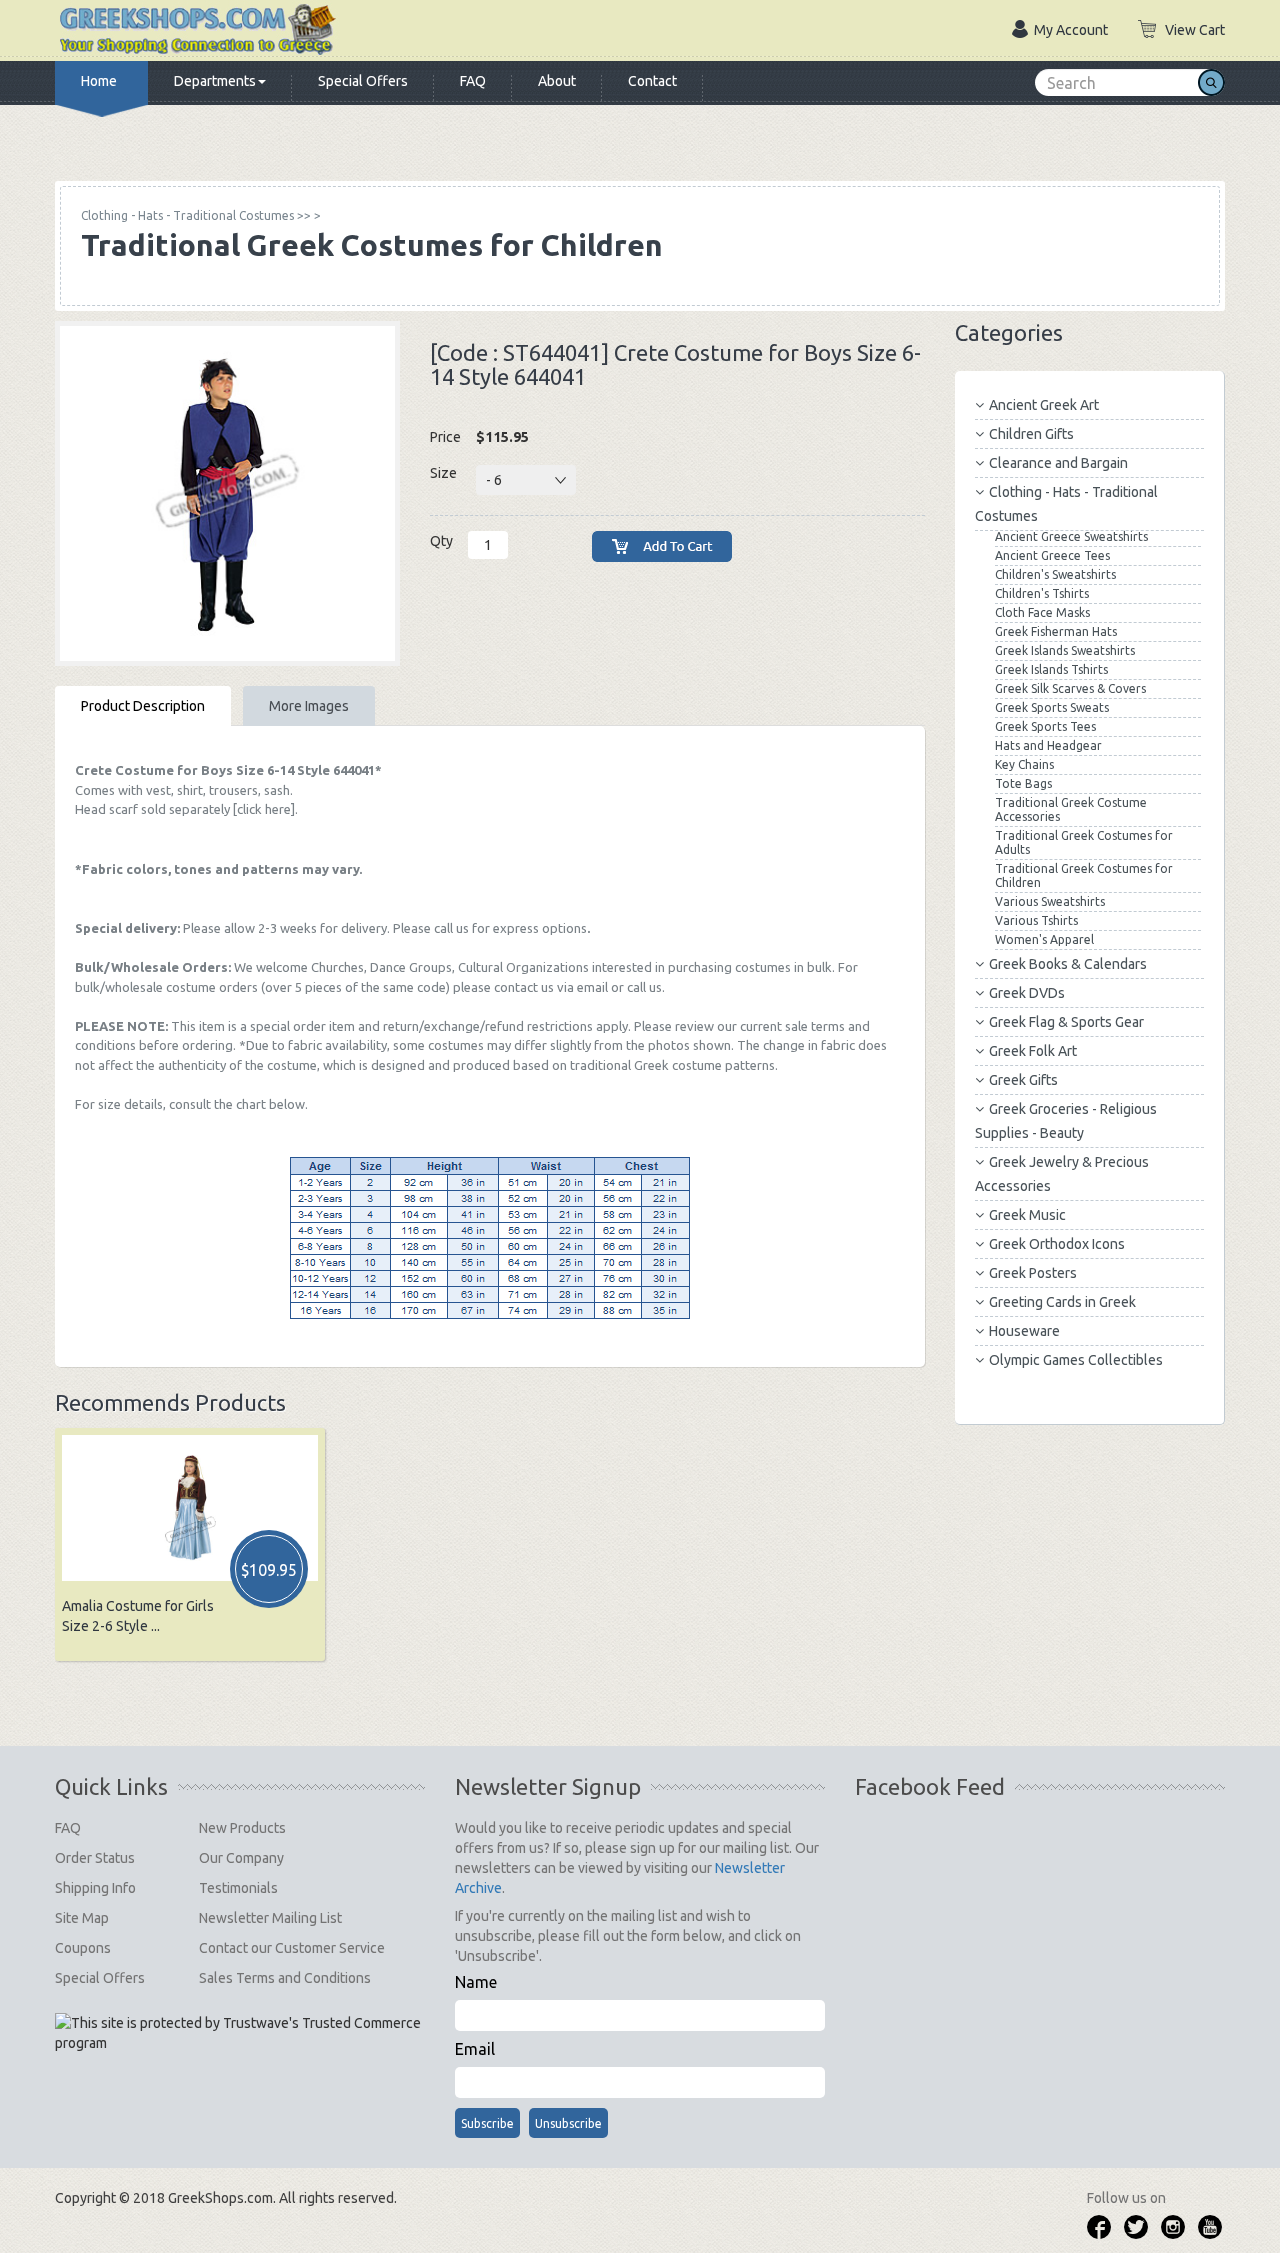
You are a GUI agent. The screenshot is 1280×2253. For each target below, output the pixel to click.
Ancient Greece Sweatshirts (1071, 536)
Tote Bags (1023, 783)
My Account (1071, 30)
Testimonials (238, 1888)
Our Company (241, 1858)
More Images (309, 706)
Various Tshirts (1036, 920)
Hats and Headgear (1048, 745)
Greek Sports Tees (1045, 726)
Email (475, 2049)
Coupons (83, 1948)
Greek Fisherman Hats (1056, 631)
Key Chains (1024, 764)
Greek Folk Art (1033, 1051)
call (443, 928)
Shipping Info (95, 1888)
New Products (242, 1828)
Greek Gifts (1023, 1080)
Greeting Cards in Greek (1062, 1302)
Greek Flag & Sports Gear (1066, 1022)
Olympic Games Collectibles (1076, 1360)
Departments (215, 81)
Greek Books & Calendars (1068, 964)
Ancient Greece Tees (1052, 555)
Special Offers (363, 81)
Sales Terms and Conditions (285, 1978)
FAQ (473, 81)
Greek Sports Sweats (1052, 707)
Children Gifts (1031, 434)
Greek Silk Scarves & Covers (1070, 688)
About (557, 81)
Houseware (1024, 1331)
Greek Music (1027, 1215)
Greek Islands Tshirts (1051, 669)
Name (476, 1982)
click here (264, 809)
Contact (652, 81)
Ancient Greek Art (1044, 405)
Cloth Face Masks (1042, 612)
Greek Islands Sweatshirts (1065, 650)
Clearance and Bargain (1058, 463)
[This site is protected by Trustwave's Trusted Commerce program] (238, 2033)
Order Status (95, 1858)
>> (196, 215)
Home (99, 81)
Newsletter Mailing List (270, 1918)
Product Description (143, 706)
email (592, 987)
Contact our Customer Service (292, 1948)
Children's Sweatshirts (1055, 574)
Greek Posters (1033, 1273)
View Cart (1195, 30)
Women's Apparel (1044, 939)
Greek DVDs (1027, 993)
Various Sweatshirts (1050, 901)
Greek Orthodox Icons (1057, 1244)
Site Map (82, 1918)
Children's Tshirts (1042, 593)
